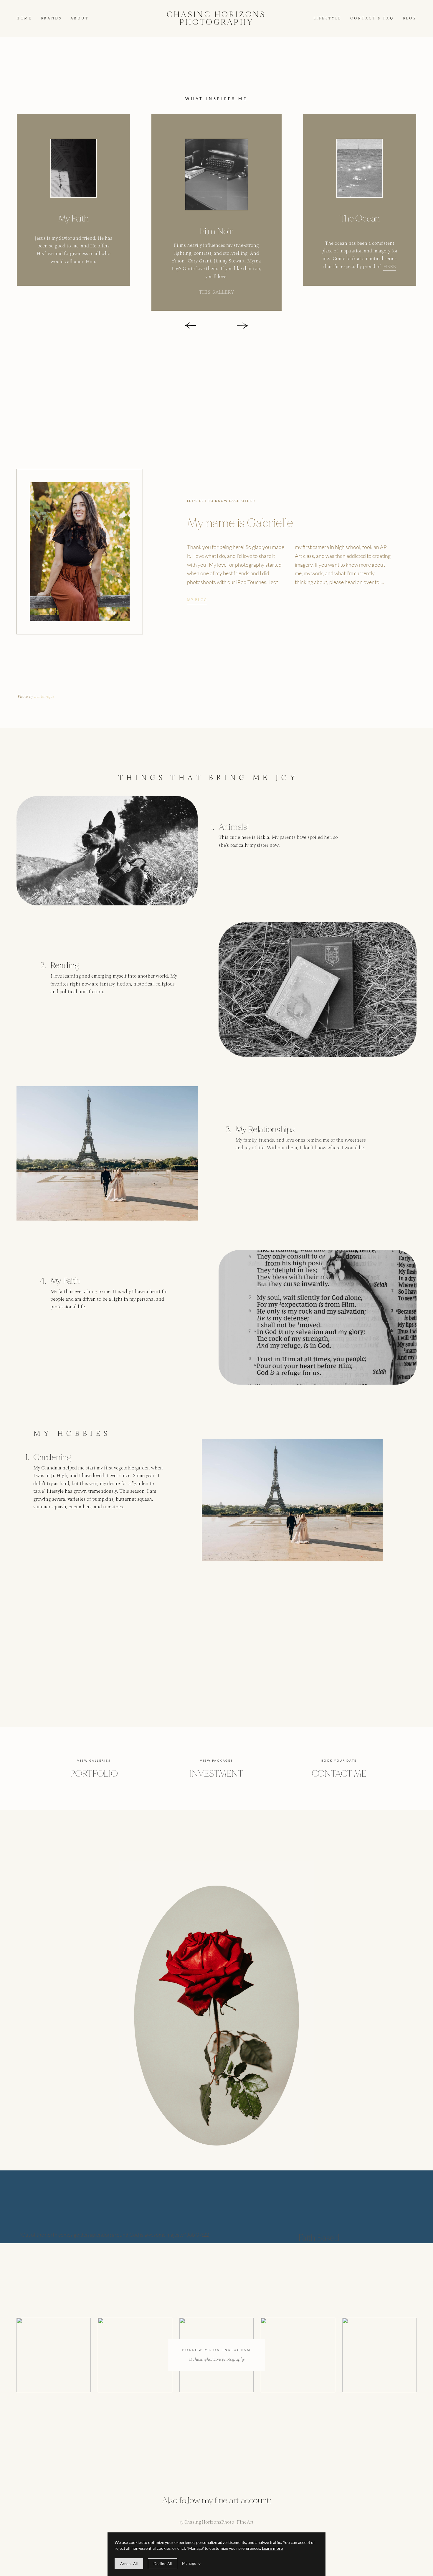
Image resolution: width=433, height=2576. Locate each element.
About (80, 19)
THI (203, 292)
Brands (51, 19)
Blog (410, 19)
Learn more (272, 2548)
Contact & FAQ (372, 19)
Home (24, 19)
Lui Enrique (44, 697)
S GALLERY (221, 292)
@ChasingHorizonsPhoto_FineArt (216, 2522)
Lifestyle (328, 19)
